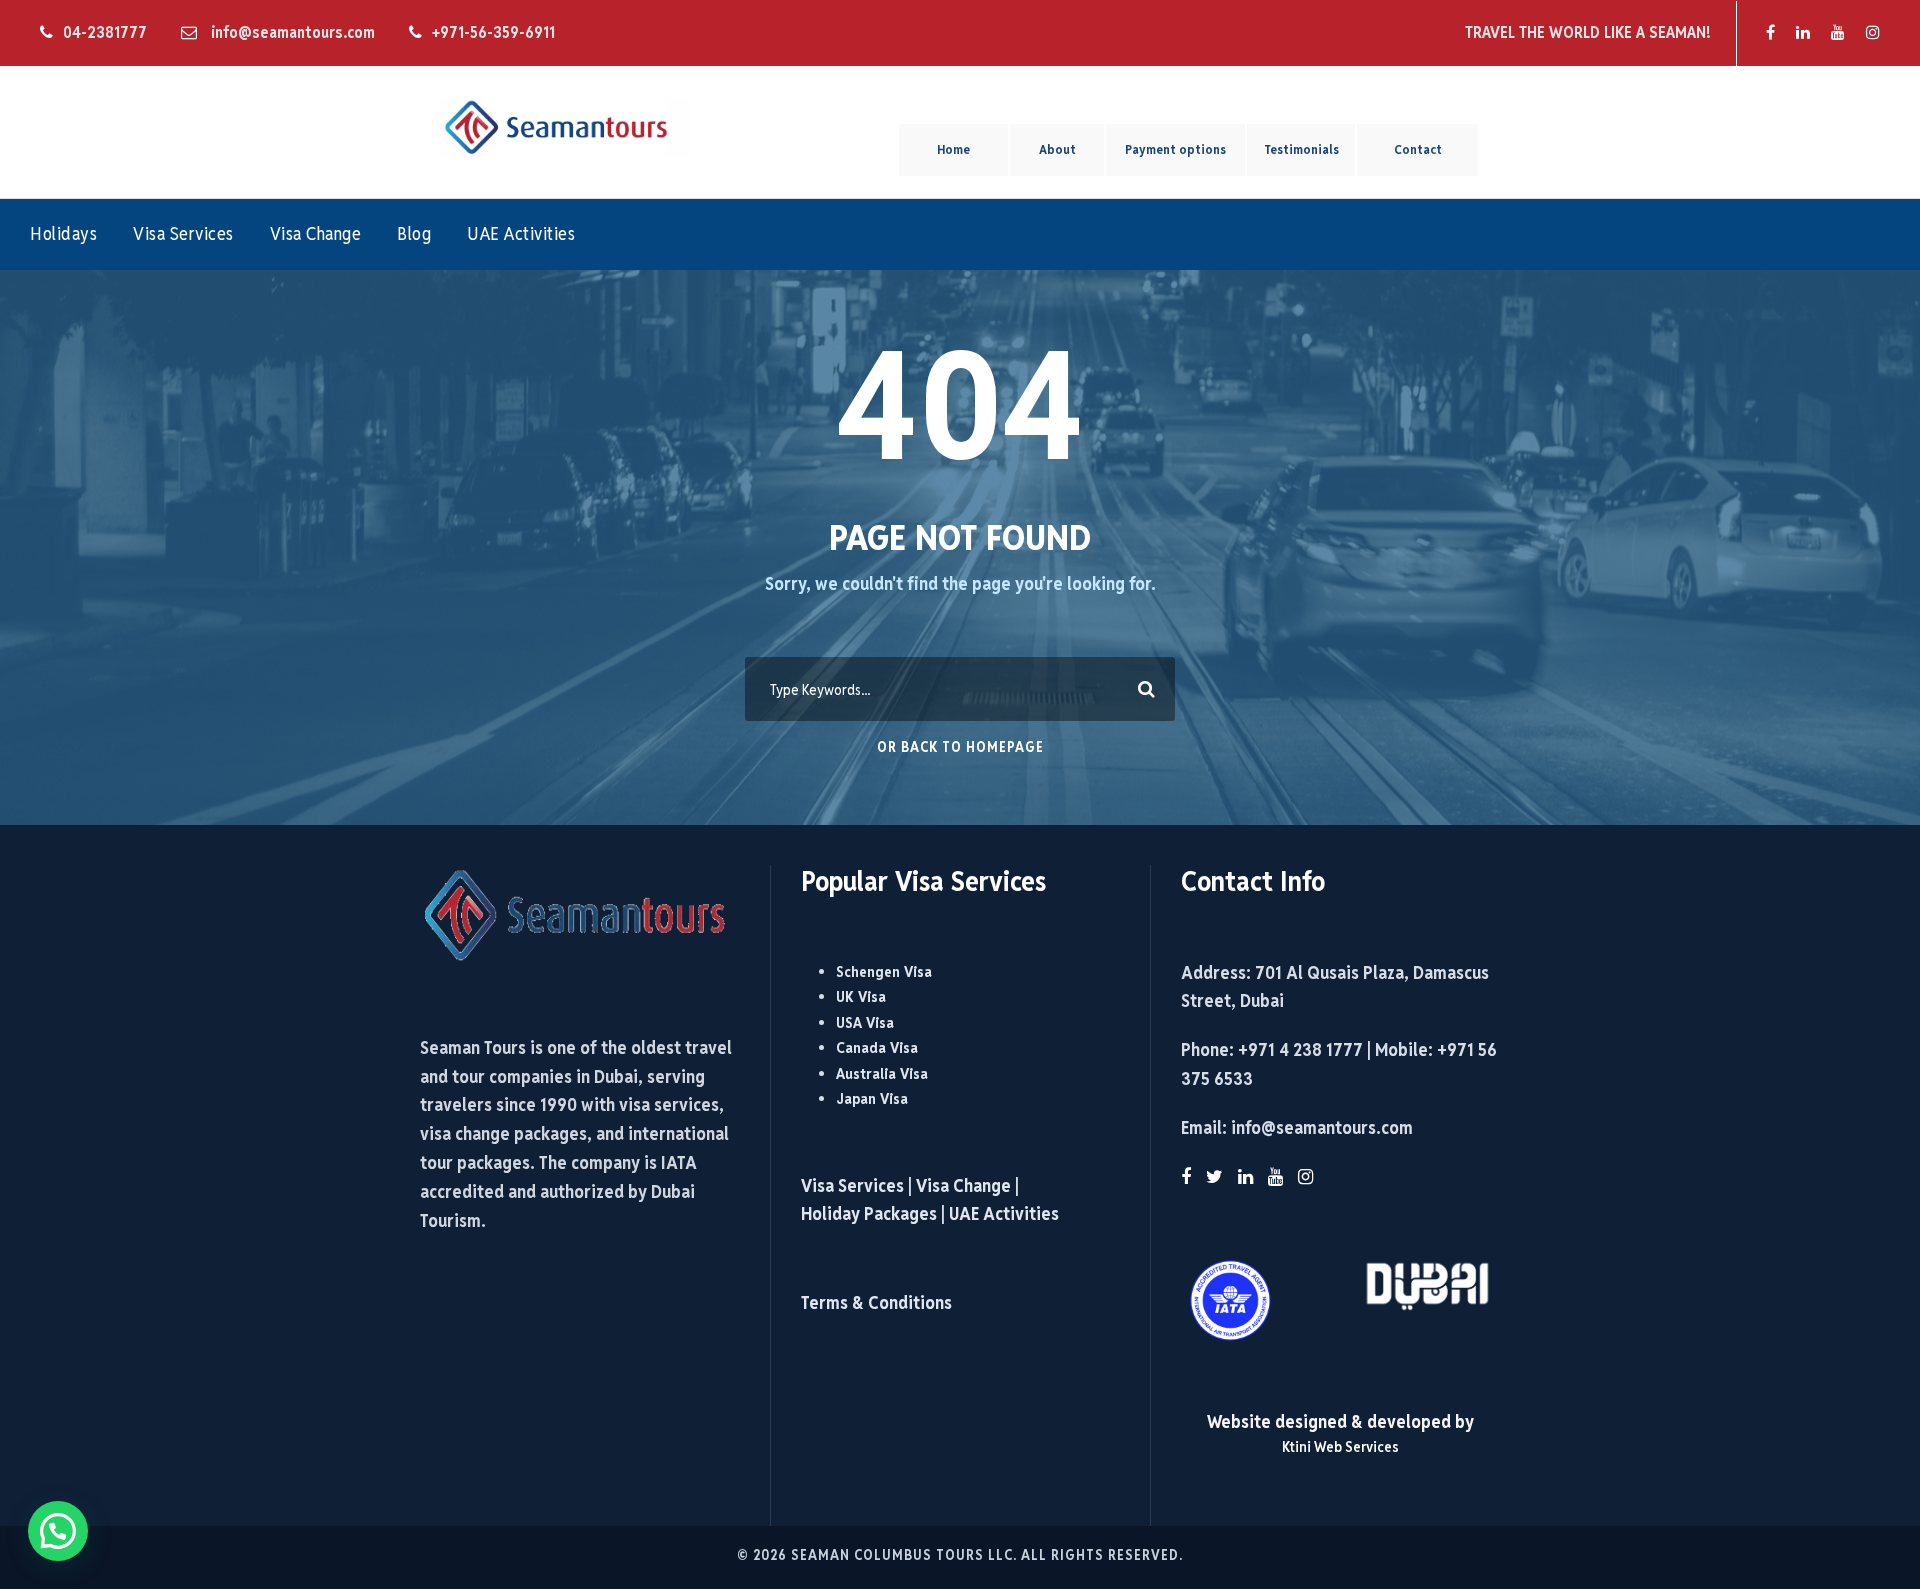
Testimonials (1301, 149)
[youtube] (1838, 32)
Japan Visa (872, 1098)
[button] (58, 1531)
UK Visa (861, 996)
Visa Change (316, 233)
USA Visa (865, 1022)
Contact (1418, 149)
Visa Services (183, 233)
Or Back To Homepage (960, 747)
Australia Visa (882, 1073)
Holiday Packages (869, 1213)
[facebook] (1770, 32)
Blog (414, 233)
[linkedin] (1803, 32)
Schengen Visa (884, 971)
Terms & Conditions (876, 1302)
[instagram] (1873, 32)
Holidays (63, 233)
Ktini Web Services (1340, 1446)
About (1057, 149)
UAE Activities (521, 233)
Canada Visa (877, 1047)
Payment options (1175, 149)
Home (953, 149)
